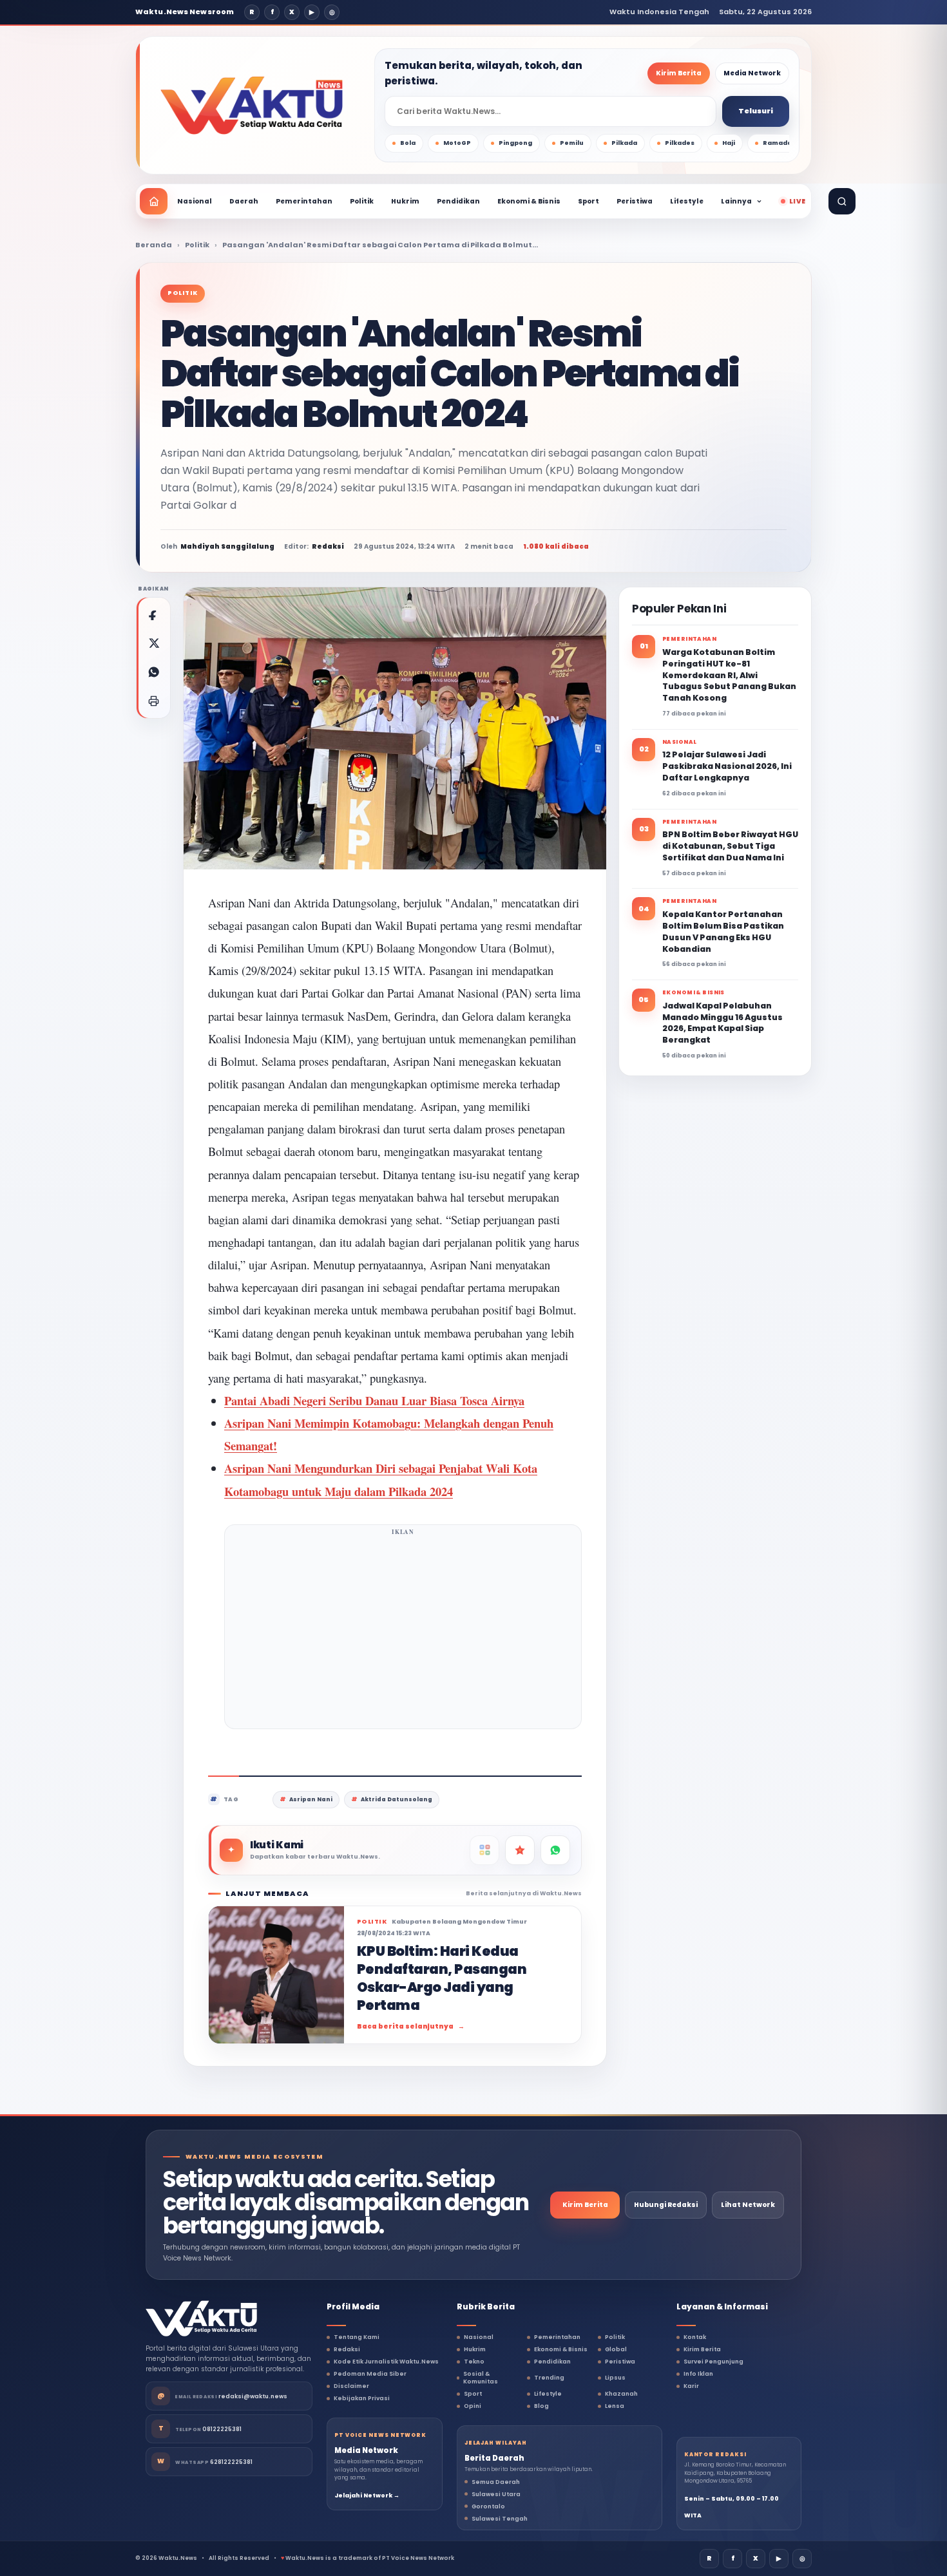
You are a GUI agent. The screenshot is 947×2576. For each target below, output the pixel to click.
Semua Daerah (496, 2482)
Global (616, 2349)
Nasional (195, 201)
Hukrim (405, 201)
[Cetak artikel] (153, 701)
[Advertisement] (403, 1631)
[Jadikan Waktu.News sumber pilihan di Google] (520, 1850)
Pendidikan (458, 201)
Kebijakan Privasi (362, 2398)
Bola (408, 143)
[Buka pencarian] (842, 201)
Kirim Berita (679, 73)
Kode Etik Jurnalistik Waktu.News (386, 2362)
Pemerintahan (304, 201)
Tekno (474, 2362)
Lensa (615, 2406)
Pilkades (680, 143)
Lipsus (615, 2378)
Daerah (244, 201)
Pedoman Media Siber (370, 2374)
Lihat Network (748, 2205)
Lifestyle (687, 201)
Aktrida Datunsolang (397, 1799)
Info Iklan (698, 2374)
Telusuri (756, 111)
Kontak (695, 2337)
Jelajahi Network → (367, 2495)
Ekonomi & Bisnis (529, 201)
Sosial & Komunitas (481, 2378)
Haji (729, 143)
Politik (362, 201)
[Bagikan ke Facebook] (153, 614)
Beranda (154, 245)
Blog (541, 2406)
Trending (549, 2378)
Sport (588, 201)
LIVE (797, 201)
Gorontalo (488, 2506)
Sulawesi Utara (496, 2494)
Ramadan (780, 143)
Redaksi (347, 2349)
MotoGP (457, 143)
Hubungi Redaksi (666, 2205)
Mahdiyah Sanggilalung (227, 546)
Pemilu (572, 143)
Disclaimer (351, 2386)
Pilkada (624, 143)
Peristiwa (635, 201)
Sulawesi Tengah (500, 2519)
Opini (473, 2406)
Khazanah (621, 2394)
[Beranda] (154, 201)
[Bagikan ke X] (153, 643)
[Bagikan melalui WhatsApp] (153, 672)
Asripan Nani (311, 1799)
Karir (691, 2386)
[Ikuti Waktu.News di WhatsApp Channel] (555, 1850)
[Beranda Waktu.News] (252, 106)
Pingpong (515, 143)
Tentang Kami (357, 2337)
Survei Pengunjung (713, 2362)
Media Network (752, 73)
